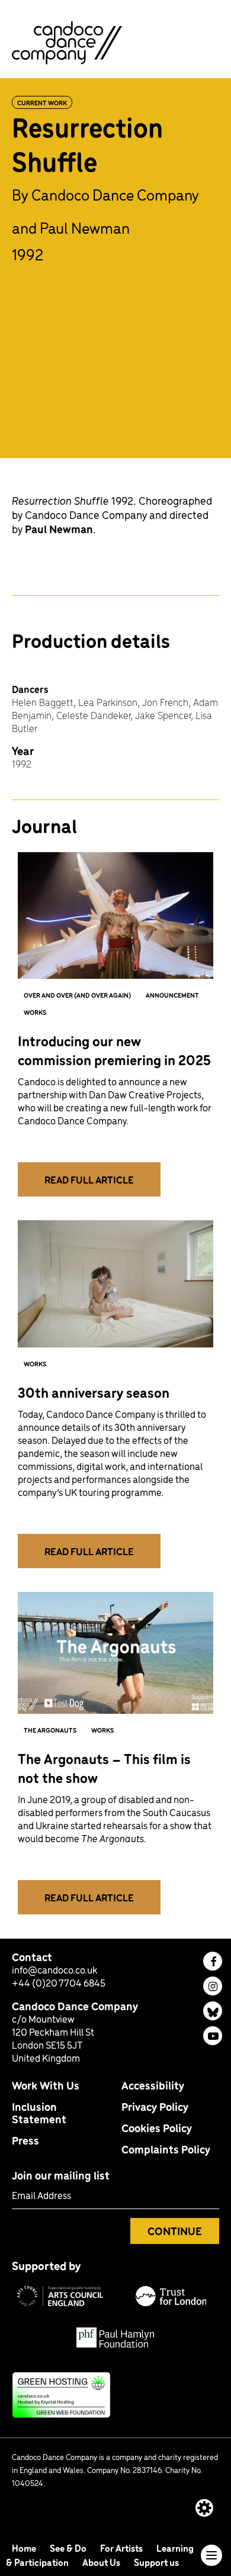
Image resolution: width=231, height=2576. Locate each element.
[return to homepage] (67, 41)
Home (25, 2548)
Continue (175, 2231)
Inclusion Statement (39, 2113)
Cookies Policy (157, 2128)
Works (35, 1012)
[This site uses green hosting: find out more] (115, 2395)
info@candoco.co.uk (54, 1969)
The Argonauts (50, 1730)
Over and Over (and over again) (77, 995)
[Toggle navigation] (211, 2555)
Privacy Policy (155, 2106)
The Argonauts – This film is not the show (104, 1768)
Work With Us (46, 2085)
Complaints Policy (166, 2149)
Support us (156, 2562)
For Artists (122, 2548)
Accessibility (153, 2085)
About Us (102, 2562)
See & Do (69, 2548)
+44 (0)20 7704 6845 (59, 1982)
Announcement (172, 995)
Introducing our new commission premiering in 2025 (114, 1050)
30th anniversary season (94, 1392)
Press (25, 2140)
